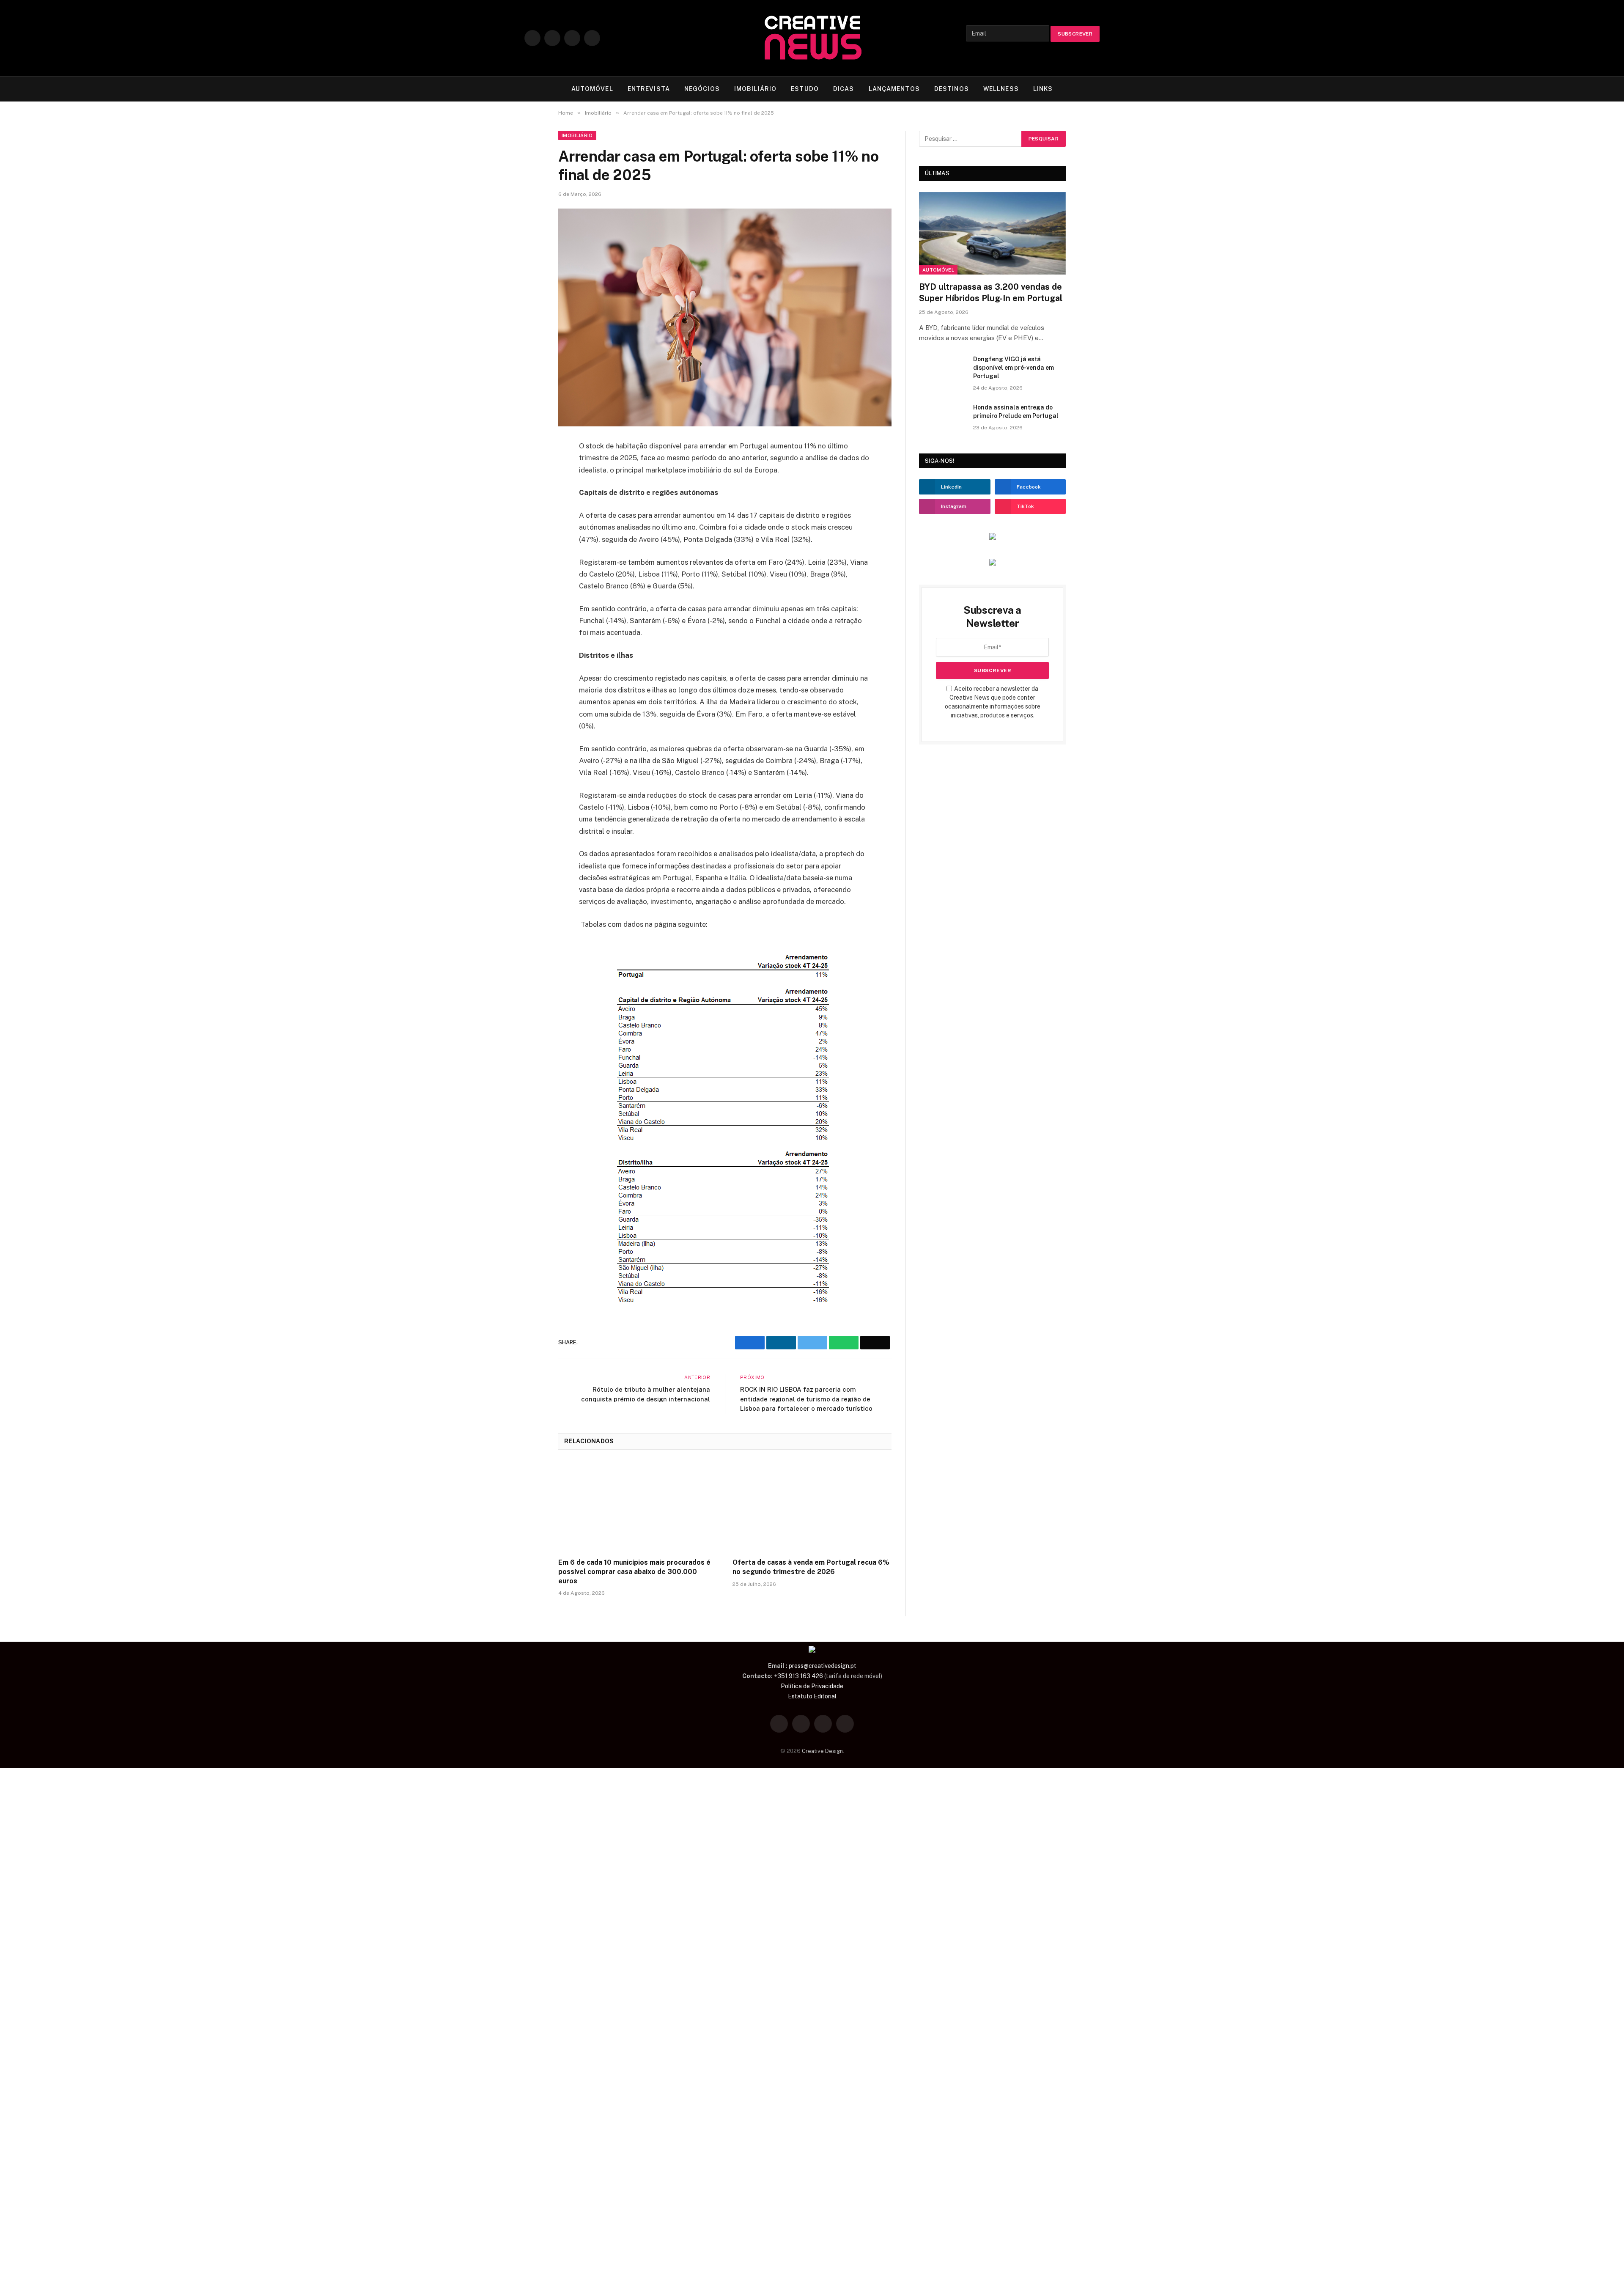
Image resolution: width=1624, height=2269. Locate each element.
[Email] (529, 530)
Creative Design (822, 1751)
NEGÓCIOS (702, 89)
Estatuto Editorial (812, 1696)
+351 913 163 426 (798, 1676)
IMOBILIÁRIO (755, 89)
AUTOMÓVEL (592, 89)
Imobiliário (577, 135)
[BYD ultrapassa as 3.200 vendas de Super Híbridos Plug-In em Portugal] (992, 233)
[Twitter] (529, 470)
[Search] (1096, 89)
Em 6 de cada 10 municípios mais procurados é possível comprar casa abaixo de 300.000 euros (634, 1572)
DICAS (844, 89)
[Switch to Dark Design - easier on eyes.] (1083, 89)
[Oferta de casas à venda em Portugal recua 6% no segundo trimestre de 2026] (812, 1507)
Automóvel (938, 270)
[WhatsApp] (529, 510)
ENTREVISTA (649, 89)
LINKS (1043, 89)
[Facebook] (529, 451)
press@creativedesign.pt (823, 1666)
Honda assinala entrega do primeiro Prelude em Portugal (1016, 412)
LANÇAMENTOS (894, 89)
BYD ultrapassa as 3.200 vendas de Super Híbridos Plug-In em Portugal (991, 293)
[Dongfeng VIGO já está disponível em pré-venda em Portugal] (942, 370)
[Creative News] (812, 38)
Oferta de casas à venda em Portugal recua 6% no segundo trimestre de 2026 (811, 1567)
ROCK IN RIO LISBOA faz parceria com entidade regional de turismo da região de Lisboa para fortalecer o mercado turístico (806, 1399)
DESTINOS (952, 89)
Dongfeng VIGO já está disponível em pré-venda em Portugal (1014, 368)
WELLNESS (1001, 89)
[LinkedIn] (529, 490)
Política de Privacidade (812, 1686)
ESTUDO (805, 89)
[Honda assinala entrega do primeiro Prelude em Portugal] (942, 418)
